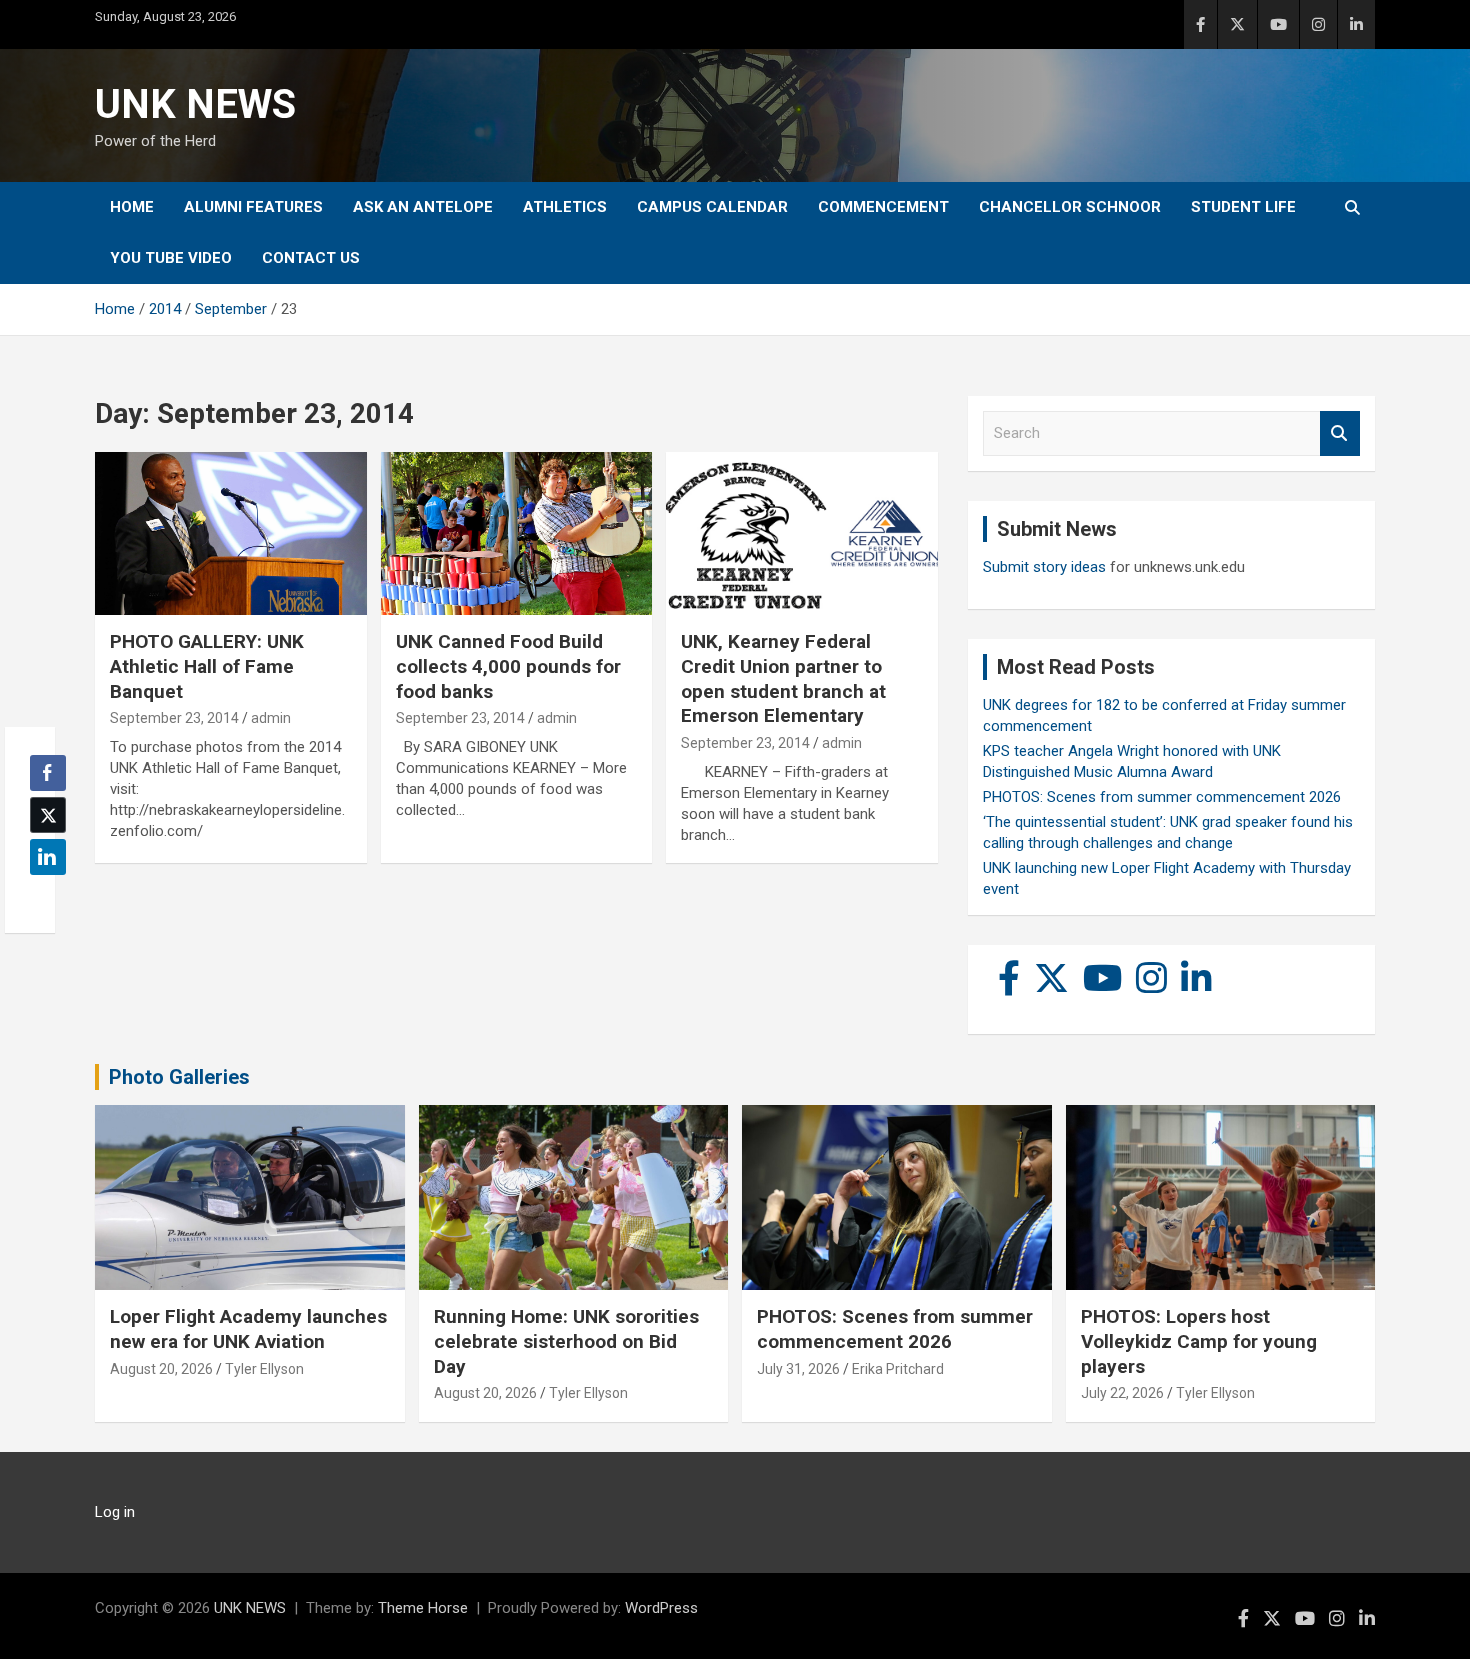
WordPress (661, 1608)
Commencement (883, 207)
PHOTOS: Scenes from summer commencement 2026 (1162, 797)
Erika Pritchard (898, 1369)
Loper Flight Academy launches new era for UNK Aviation (248, 1329)
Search (1340, 433)
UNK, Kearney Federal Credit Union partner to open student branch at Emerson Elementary (783, 678)
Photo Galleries (179, 1077)
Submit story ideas (1044, 567)
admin (271, 718)
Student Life (1243, 207)
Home (132, 207)
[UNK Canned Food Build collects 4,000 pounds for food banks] (516, 534)
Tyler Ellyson (264, 1369)
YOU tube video (171, 258)
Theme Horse (423, 1608)
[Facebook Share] (48, 773)
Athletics (565, 207)
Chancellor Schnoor (1070, 207)
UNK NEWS (195, 104)
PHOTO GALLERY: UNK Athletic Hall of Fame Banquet (207, 666)
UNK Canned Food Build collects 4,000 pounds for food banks (508, 666)
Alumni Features (253, 207)
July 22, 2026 (1122, 1393)
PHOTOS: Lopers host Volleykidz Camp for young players (1199, 1341)
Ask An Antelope (423, 207)
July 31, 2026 (798, 1369)
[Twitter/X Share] (48, 815)
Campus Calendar (712, 207)
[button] (42, 896)
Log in (115, 1512)
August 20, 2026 (161, 1369)
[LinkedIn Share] (48, 857)
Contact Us (311, 258)
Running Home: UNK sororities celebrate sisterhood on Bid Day (566, 1341)
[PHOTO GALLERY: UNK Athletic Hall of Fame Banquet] (230, 534)
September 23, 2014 (174, 718)
